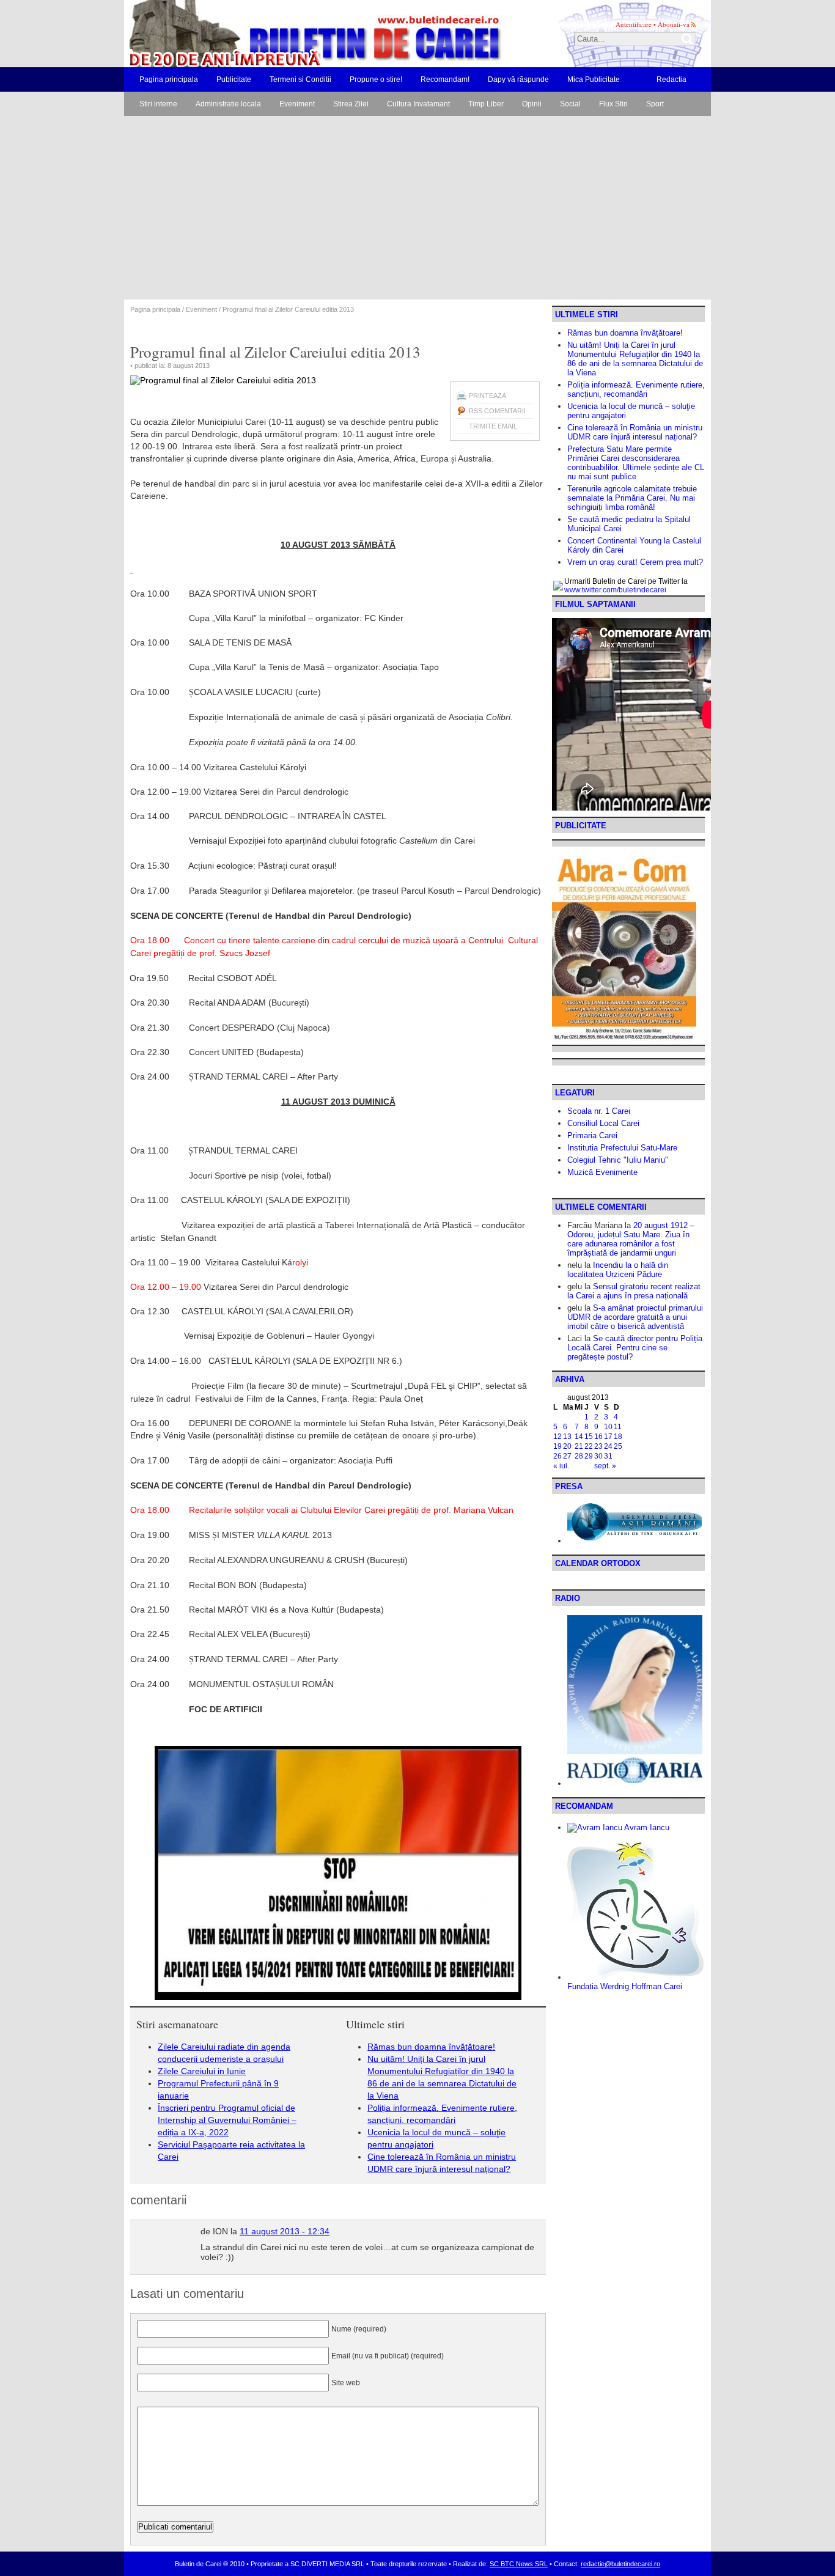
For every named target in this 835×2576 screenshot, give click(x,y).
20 (567, 1446)
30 (598, 1456)
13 (567, 1437)
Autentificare (634, 24)
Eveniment (297, 104)
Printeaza (487, 396)
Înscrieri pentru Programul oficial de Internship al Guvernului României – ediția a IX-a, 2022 (227, 2120)
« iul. (561, 1466)
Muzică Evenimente (602, 1172)
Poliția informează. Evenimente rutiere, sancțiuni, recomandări (636, 389)
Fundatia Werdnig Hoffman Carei (625, 1986)
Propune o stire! (376, 79)
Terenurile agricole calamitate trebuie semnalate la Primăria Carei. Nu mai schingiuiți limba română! (632, 498)
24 (608, 1446)
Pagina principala (169, 79)
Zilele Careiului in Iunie (202, 2071)
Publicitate (234, 79)
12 (557, 1437)
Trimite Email (493, 426)
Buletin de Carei (280, 34)
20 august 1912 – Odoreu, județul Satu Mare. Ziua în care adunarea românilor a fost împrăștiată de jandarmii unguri (631, 1239)
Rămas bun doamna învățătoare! (431, 2047)
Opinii (532, 104)
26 (557, 1456)
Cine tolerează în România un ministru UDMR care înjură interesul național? (635, 432)
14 (579, 1437)
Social (570, 104)
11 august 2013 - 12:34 (285, 2231)
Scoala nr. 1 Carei (599, 1111)
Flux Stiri (613, 104)
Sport (655, 104)
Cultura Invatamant (418, 104)
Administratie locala (228, 104)
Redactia (671, 79)
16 (598, 1437)
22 (589, 1446)
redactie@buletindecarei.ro (620, 2564)
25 (618, 1446)
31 (608, 1456)
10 (608, 1427)
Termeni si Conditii (300, 79)
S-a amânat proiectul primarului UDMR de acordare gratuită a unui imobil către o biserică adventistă (635, 1317)
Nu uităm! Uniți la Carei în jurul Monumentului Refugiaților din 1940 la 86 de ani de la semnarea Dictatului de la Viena (635, 359)
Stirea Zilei (351, 104)
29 (589, 1456)
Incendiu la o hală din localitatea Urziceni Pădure (618, 1270)
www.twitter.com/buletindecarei (615, 590)
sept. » (605, 1466)
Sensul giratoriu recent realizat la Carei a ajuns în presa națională (634, 1291)
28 (579, 1456)
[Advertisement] (417, 208)
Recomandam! (445, 79)
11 (618, 1427)
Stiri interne (158, 104)
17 (608, 1437)
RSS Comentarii (497, 411)
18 (618, 1437)
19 (557, 1446)
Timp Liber (486, 104)
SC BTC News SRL (519, 2564)
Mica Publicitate (594, 79)
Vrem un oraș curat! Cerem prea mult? (635, 562)
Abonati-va (674, 24)
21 (579, 1446)
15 (589, 1437)
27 (567, 1456)
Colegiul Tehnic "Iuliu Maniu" (618, 1160)
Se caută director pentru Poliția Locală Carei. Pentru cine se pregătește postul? (635, 1348)
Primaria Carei (592, 1135)
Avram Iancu (646, 1827)
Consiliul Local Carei (603, 1123)
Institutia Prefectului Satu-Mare (622, 1148)
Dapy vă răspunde (518, 79)
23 (598, 1446)
